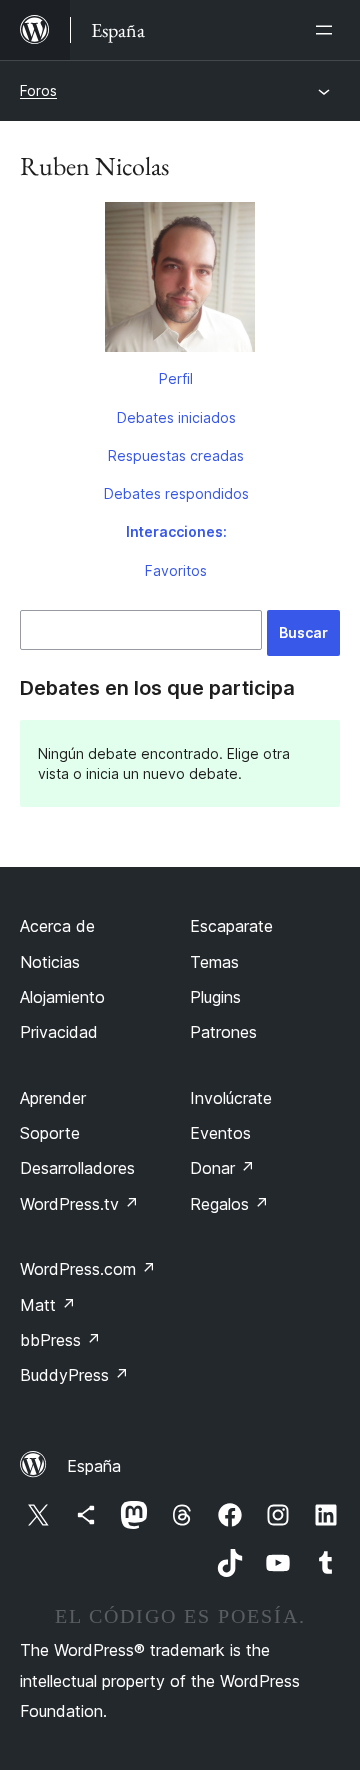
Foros (38, 90)
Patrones (223, 1032)
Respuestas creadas (176, 455)
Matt (48, 1305)
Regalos (229, 1204)
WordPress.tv (79, 1204)
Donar (222, 1168)
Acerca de (57, 926)
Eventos (220, 1133)
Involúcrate (231, 1098)
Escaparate (231, 926)
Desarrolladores (77, 1168)
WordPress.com (88, 1269)
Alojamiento (62, 997)
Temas (214, 962)
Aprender (53, 1098)
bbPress (60, 1340)
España (94, 1466)
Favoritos (176, 570)
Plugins (215, 997)
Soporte (50, 1133)
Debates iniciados (176, 417)
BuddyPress (74, 1375)
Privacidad (59, 1032)
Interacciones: (176, 531)
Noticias (50, 962)
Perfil (176, 378)
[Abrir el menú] (328, 30)
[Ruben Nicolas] (180, 281)
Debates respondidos (176, 493)
